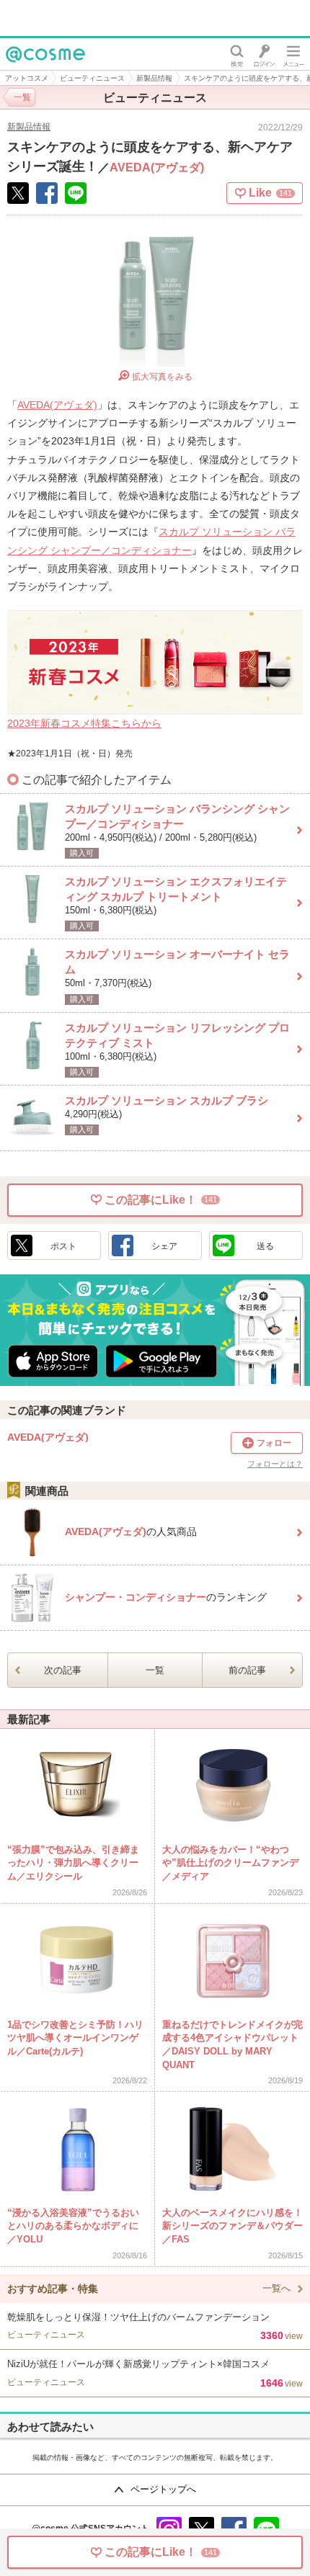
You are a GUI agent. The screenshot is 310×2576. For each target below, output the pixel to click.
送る (265, 1246)
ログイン (264, 54)
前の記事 (247, 1670)
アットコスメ (27, 78)
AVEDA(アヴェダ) (157, 167)
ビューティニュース (92, 78)
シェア (164, 1246)
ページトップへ (163, 2489)
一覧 (155, 1670)
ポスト (63, 1246)
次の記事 (63, 1670)
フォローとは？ (275, 1464)
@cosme (28, 70)
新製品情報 (154, 78)
